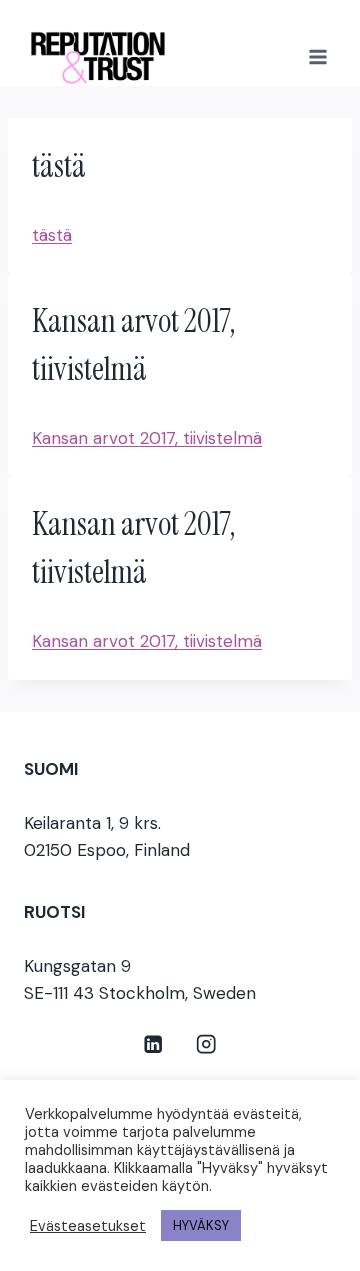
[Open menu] (317, 56)
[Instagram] (206, 1044)
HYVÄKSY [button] (201, 1225)
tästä (52, 235)
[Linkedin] (153, 1044)
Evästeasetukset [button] (88, 1226)
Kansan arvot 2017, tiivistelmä (147, 438)
